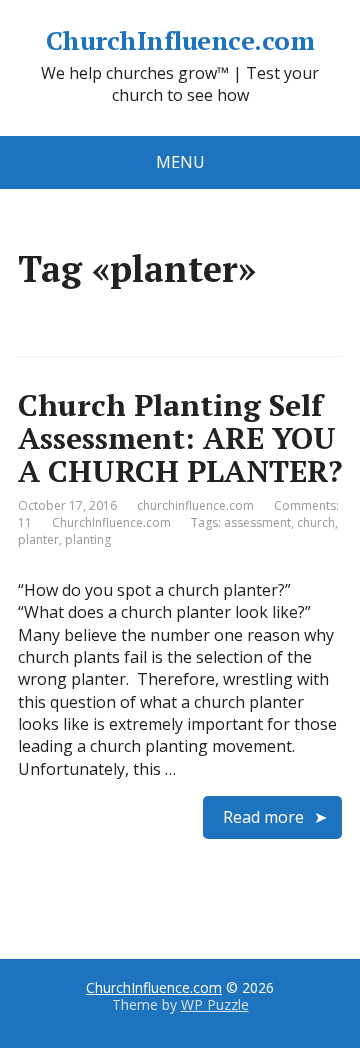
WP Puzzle (215, 1004)
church (316, 522)
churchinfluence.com (195, 505)
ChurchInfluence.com (180, 41)
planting (88, 539)
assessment (257, 522)
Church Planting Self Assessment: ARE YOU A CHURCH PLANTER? (180, 438)
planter (38, 539)
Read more (263, 817)
